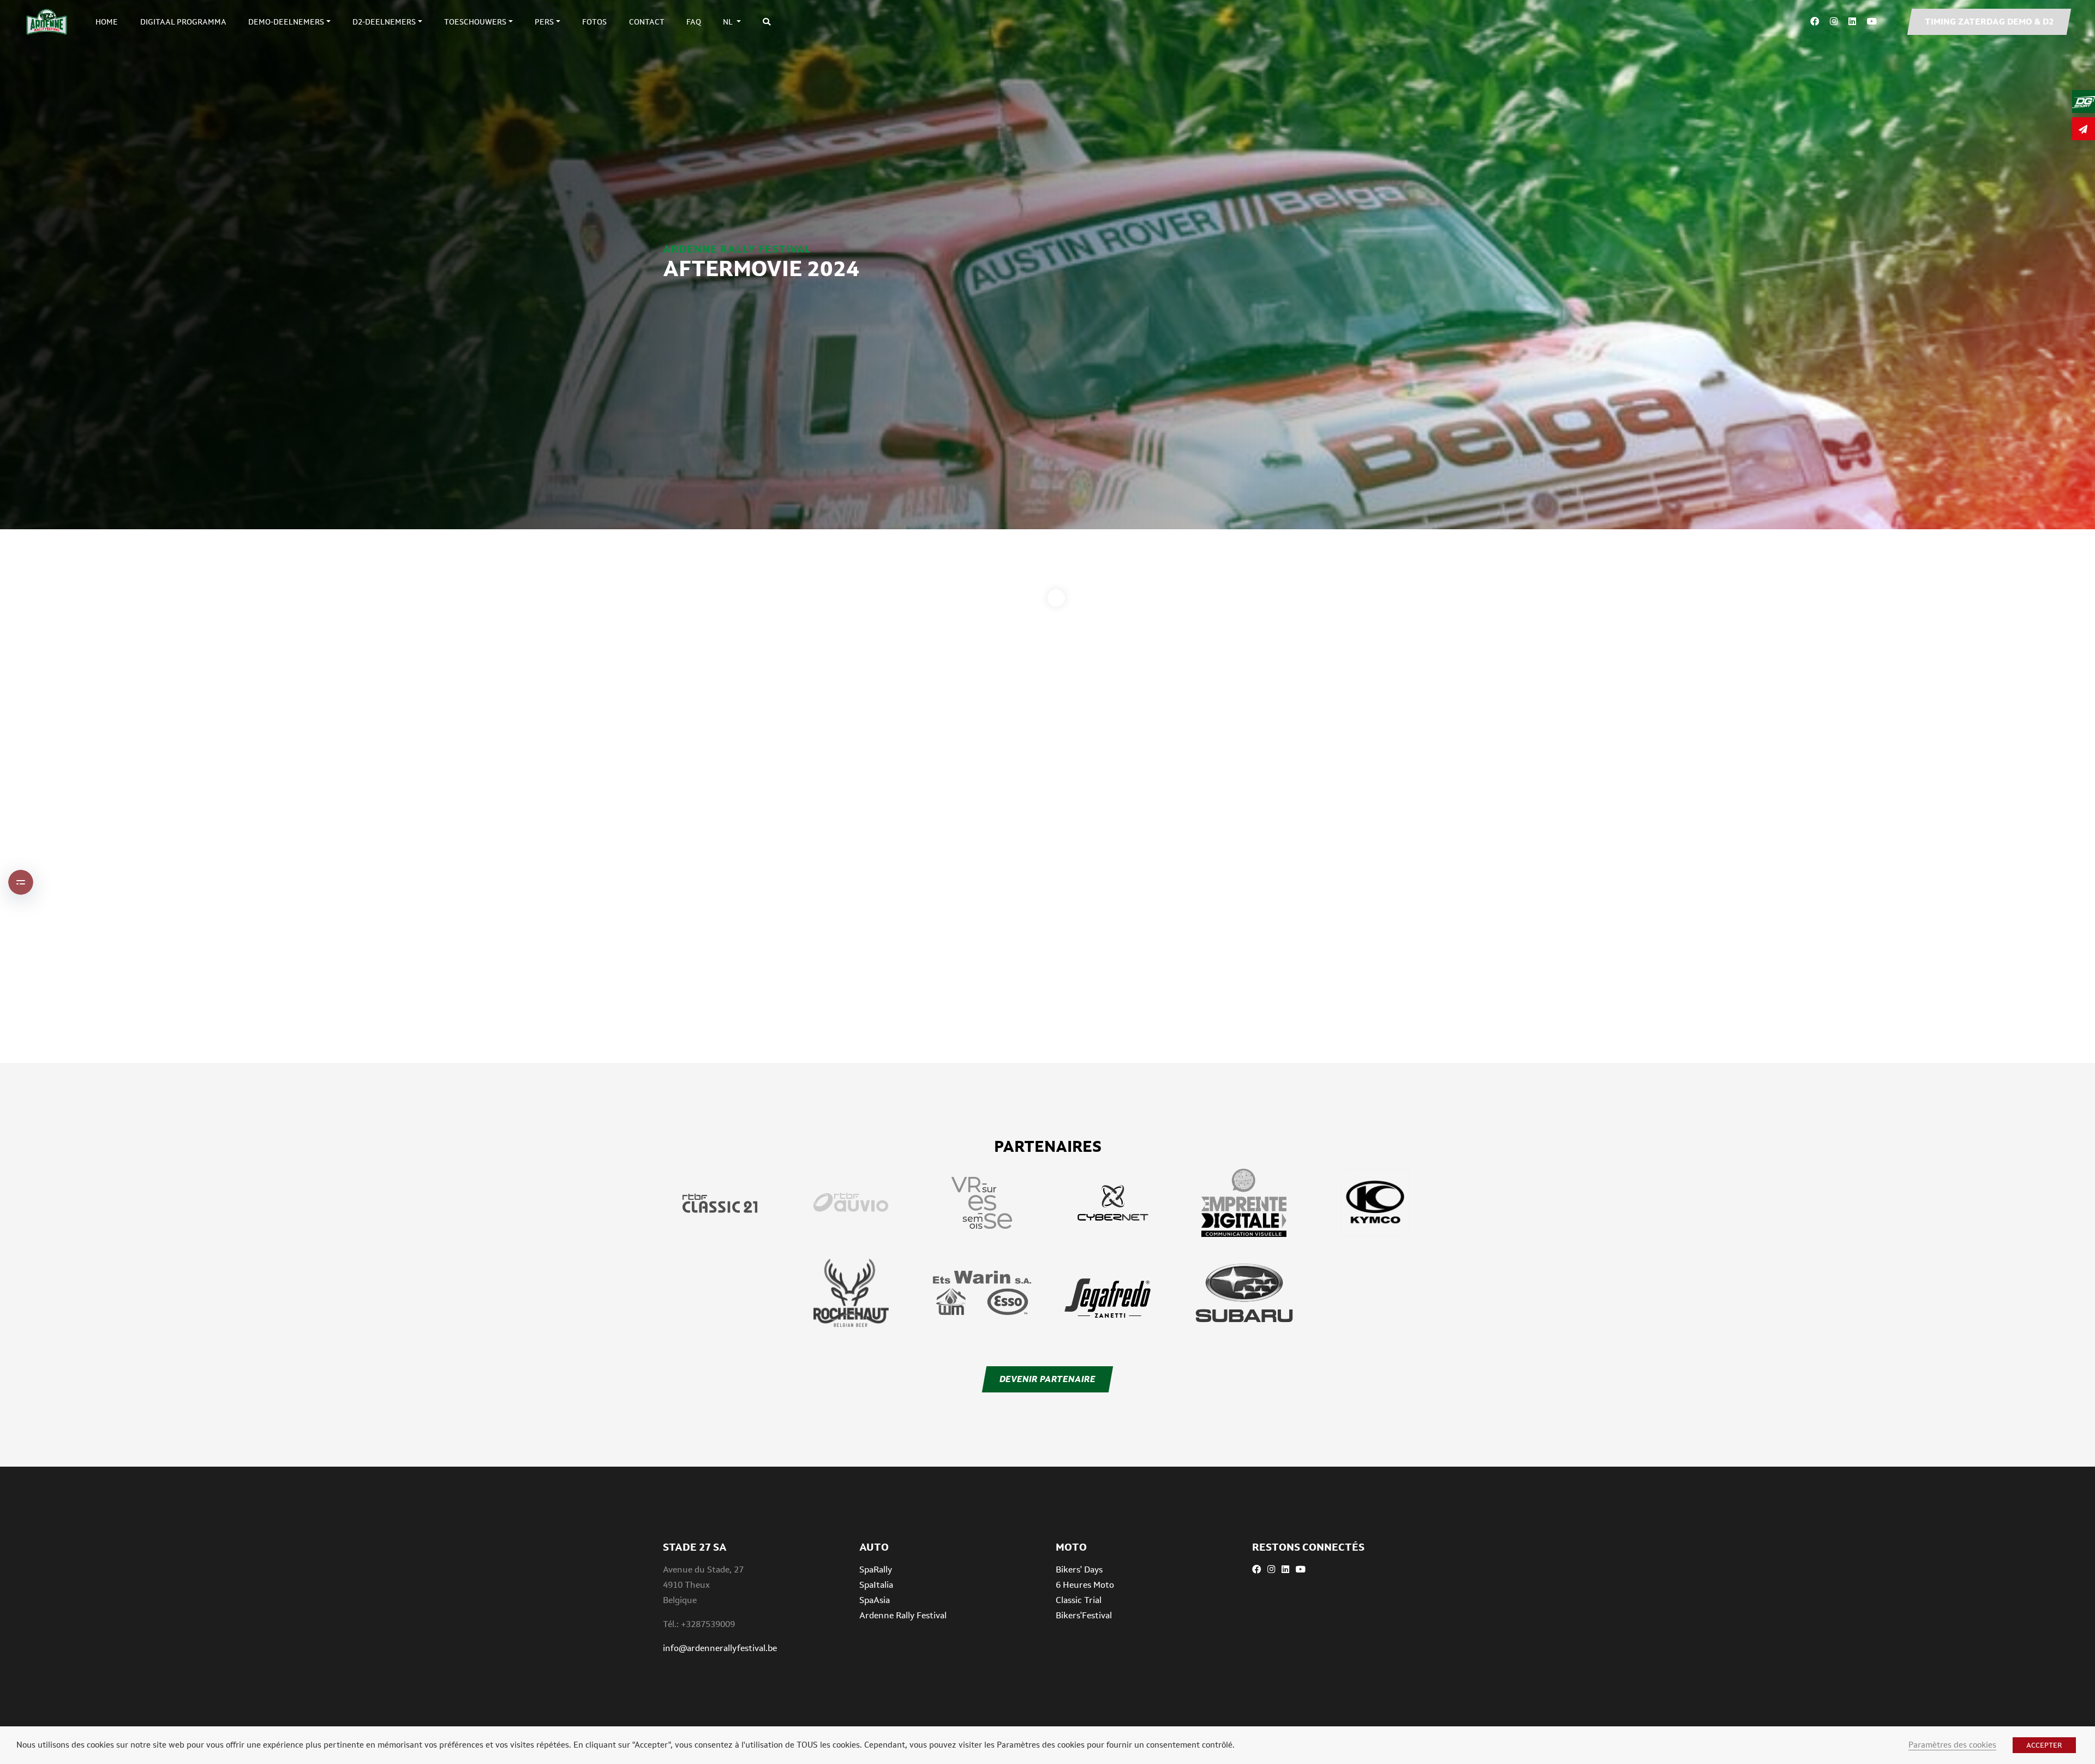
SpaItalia (876, 1585)
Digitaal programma (183, 22)
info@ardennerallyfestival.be (720, 1648)
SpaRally (876, 1569)
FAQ (694, 22)
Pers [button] (544, 22)
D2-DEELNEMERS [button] (384, 22)
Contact (647, 22)
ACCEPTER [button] (2044, 1745)
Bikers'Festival (1084, 1615)
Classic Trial (1079, 1600)
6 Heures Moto (1085, 1585)
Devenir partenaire (1047, 1379)
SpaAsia (875, 1600)
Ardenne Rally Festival (903, 1615)
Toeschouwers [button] (475, 22)
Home (107, 22)
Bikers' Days (1079, 1569)
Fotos (594, 22)
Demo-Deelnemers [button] (286, 22)
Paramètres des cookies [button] (1952, 1745)
